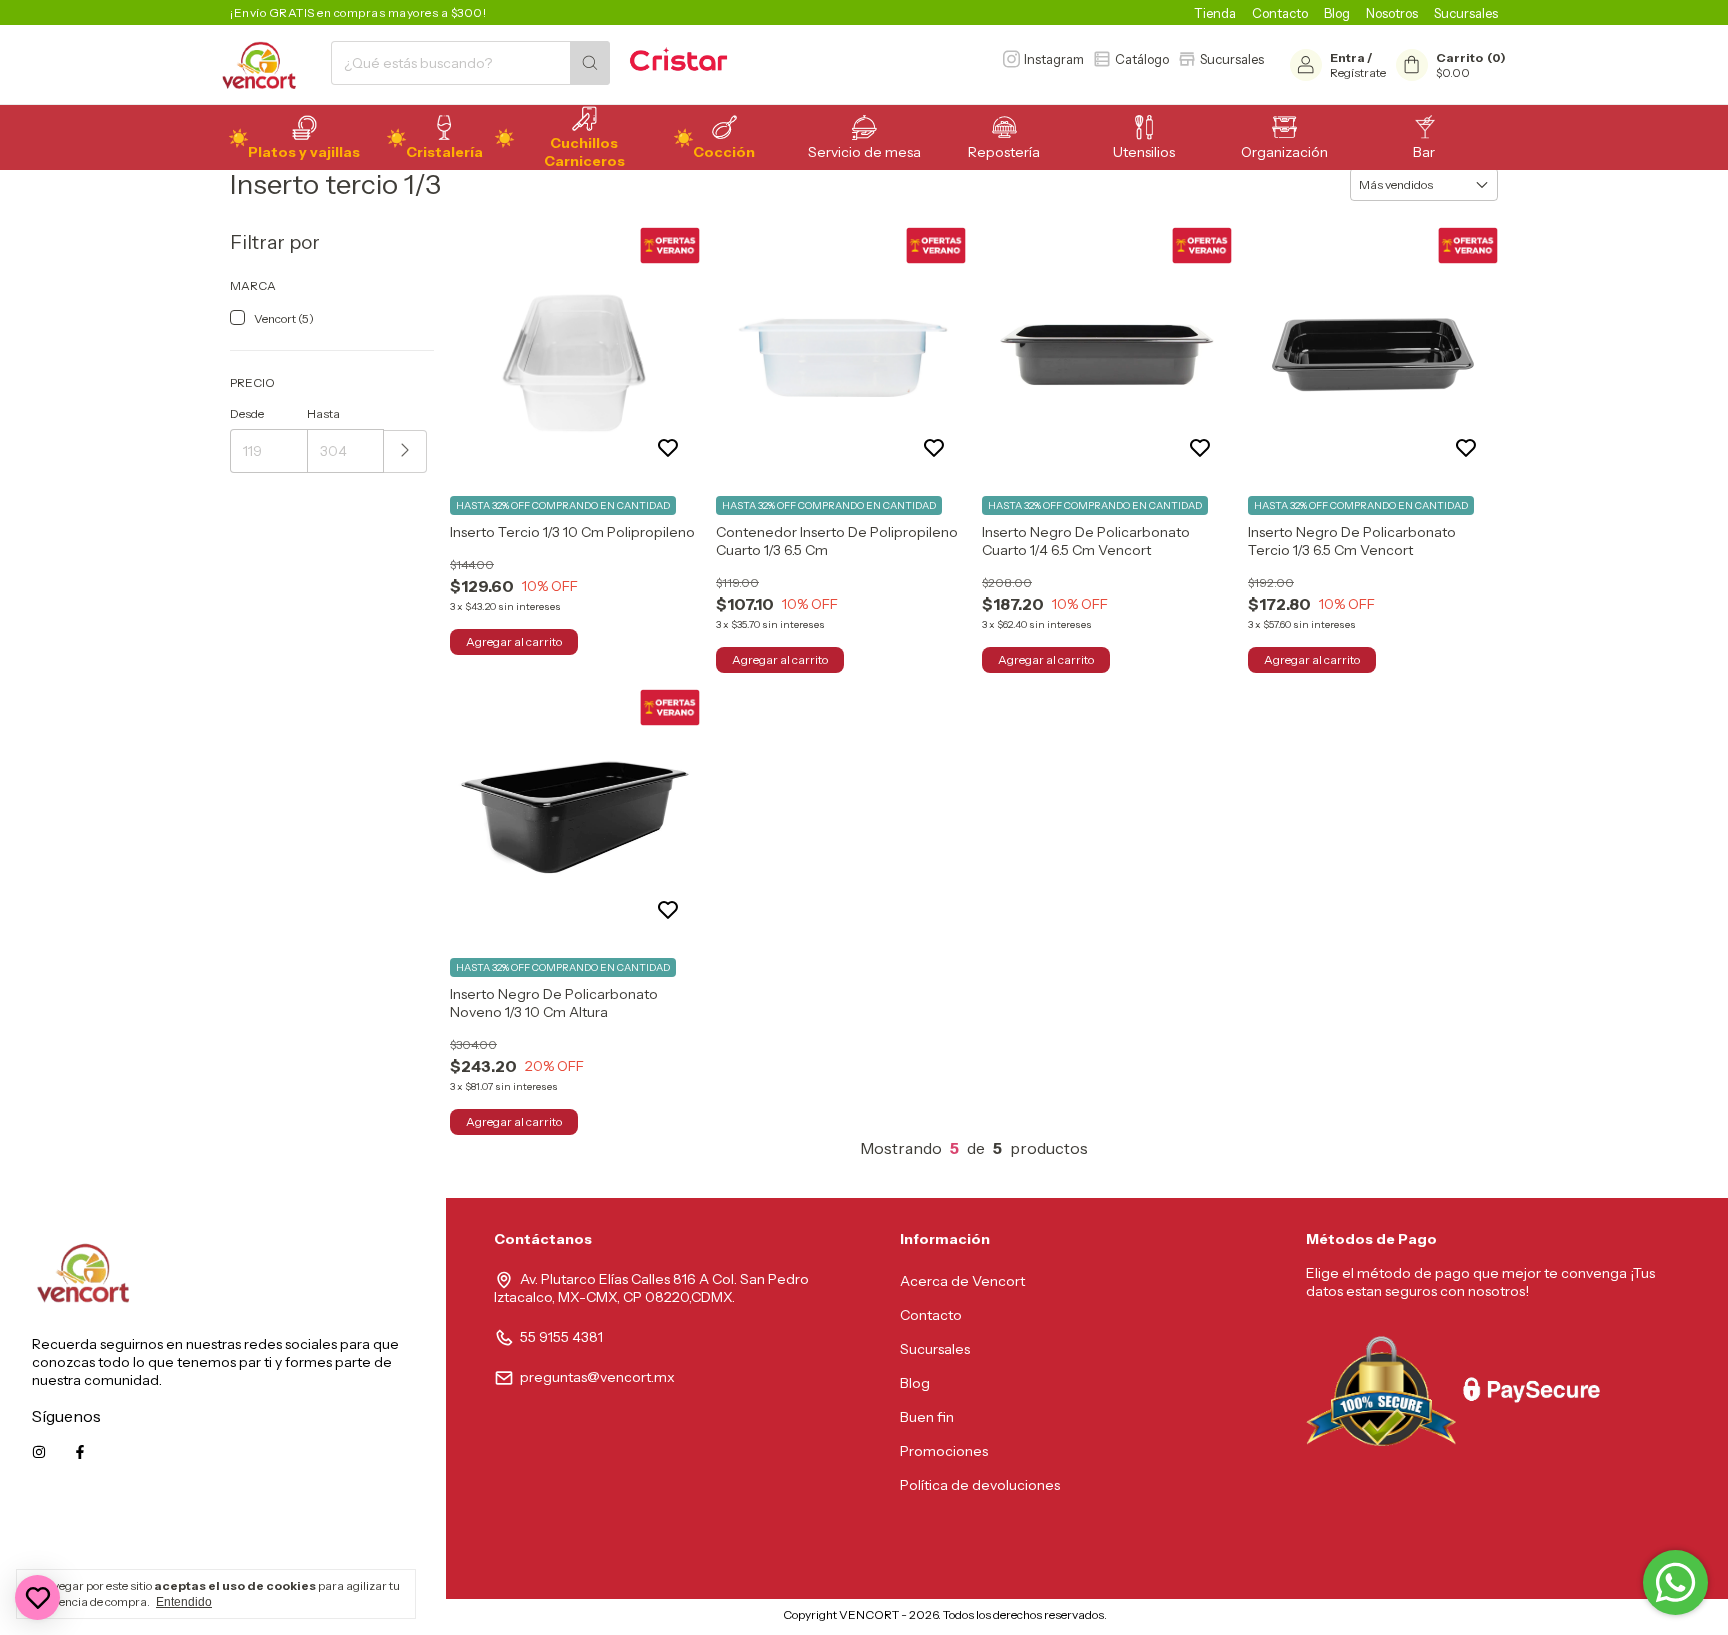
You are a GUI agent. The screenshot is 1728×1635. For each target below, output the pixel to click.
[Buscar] (590, 63)
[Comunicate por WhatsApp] (1675, 1582)
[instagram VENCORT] (39, 1452)
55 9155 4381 (561, 1337)
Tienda (1215, 13)
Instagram (1054, 59)
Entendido (184, 1602)
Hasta (323, 413)
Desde (247, 413)
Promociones (944, 1451)
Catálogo (1142, 59)
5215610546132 (364, 1542)
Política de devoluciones (980, 1485)
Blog (1337, 13)
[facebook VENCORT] (80, 1452)
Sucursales (1466, 13)
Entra (1347, 57)
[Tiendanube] (699, 1619)
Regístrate (1358, 72)
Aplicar (405, 451)
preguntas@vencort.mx (597, 1377)
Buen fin (927, 1417)
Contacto (1280, 13)
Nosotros (1392, 13)
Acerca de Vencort (962, 1281)
